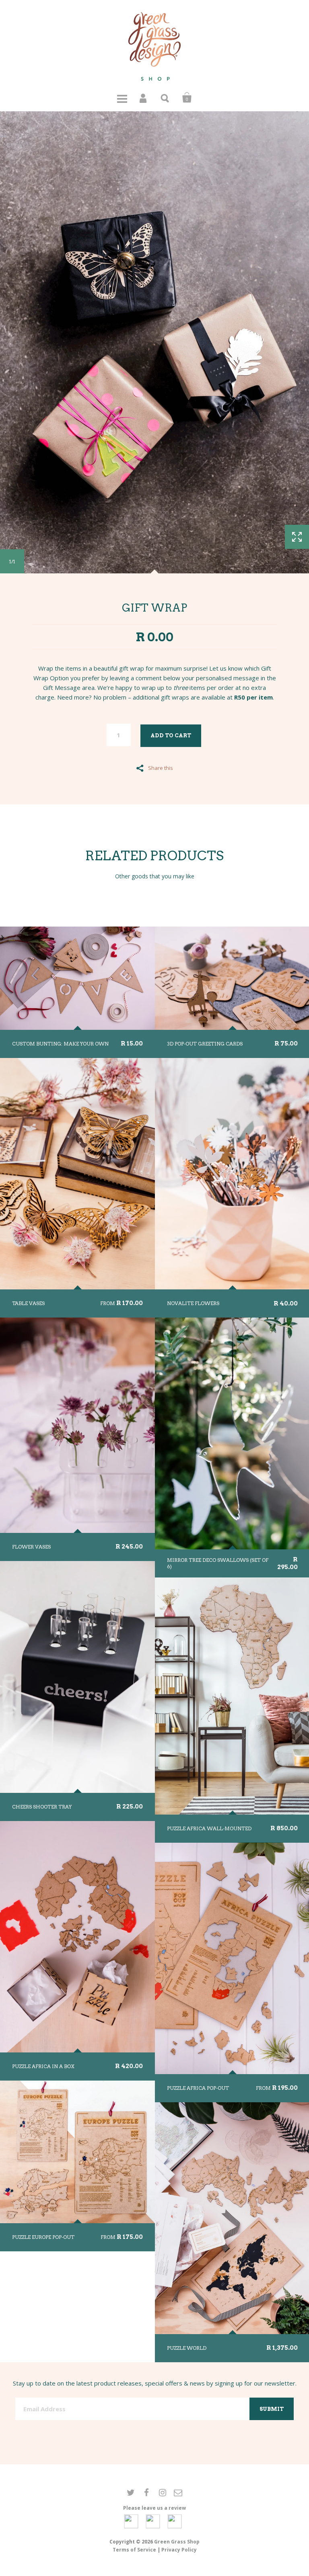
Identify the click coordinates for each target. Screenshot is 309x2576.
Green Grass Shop (177, 2542)
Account (144, 98)
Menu (122, 98)
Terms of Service (134, 2550)
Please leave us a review (154, 2508)
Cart (187, 98)
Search (165, 98)
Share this (161, 767)
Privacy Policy (179, 2550)
